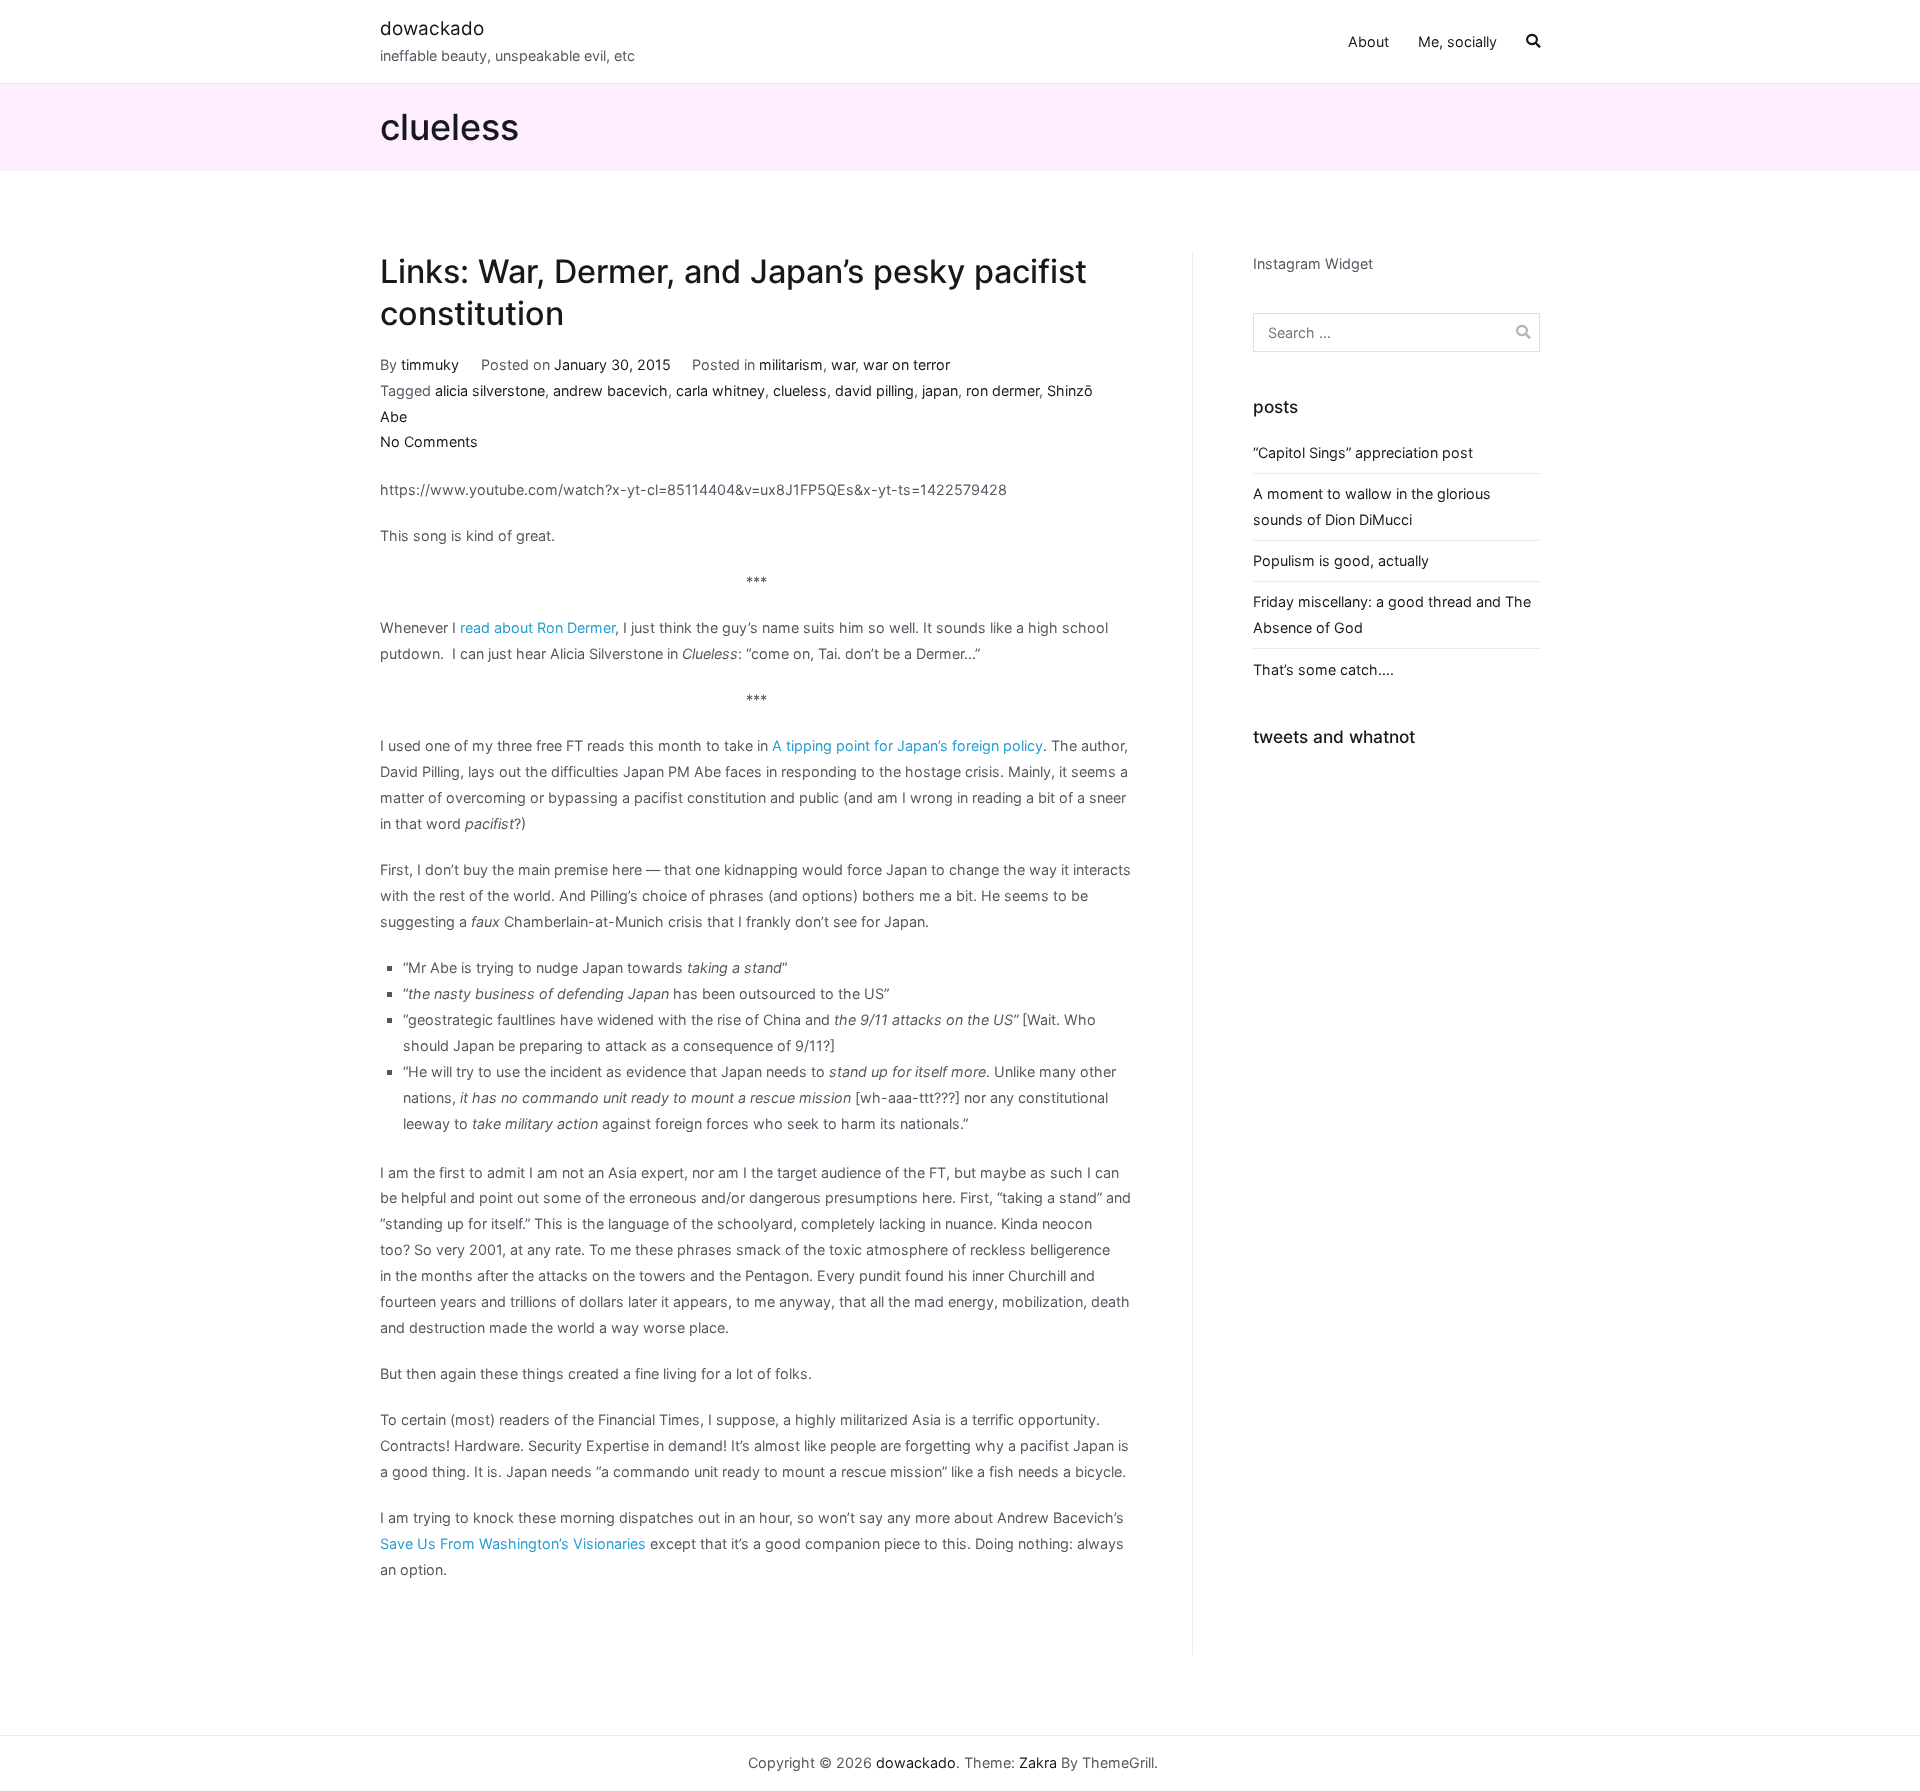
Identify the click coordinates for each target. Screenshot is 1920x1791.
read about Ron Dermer (537, 627)
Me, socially (1457, 41)
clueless (800, 390)
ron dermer (1002, 390)
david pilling (874, 390)
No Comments (429, 441)
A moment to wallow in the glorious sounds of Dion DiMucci (1372, 506)
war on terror (906, 364)
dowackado (432, 28)
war (843, 364)
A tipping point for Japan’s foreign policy (907, 745)
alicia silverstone (490, 390)
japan (940, 390)
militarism (791, 364)
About (1368, 41)
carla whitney (720, 390)
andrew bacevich (610, 390)
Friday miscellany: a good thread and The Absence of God (1392, 614)
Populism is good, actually (1341, 560)
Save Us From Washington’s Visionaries (513, 1543)
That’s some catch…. (1323, 669)
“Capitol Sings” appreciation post (1363, 452)
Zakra (1038, 1762)
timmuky (430, 364)
